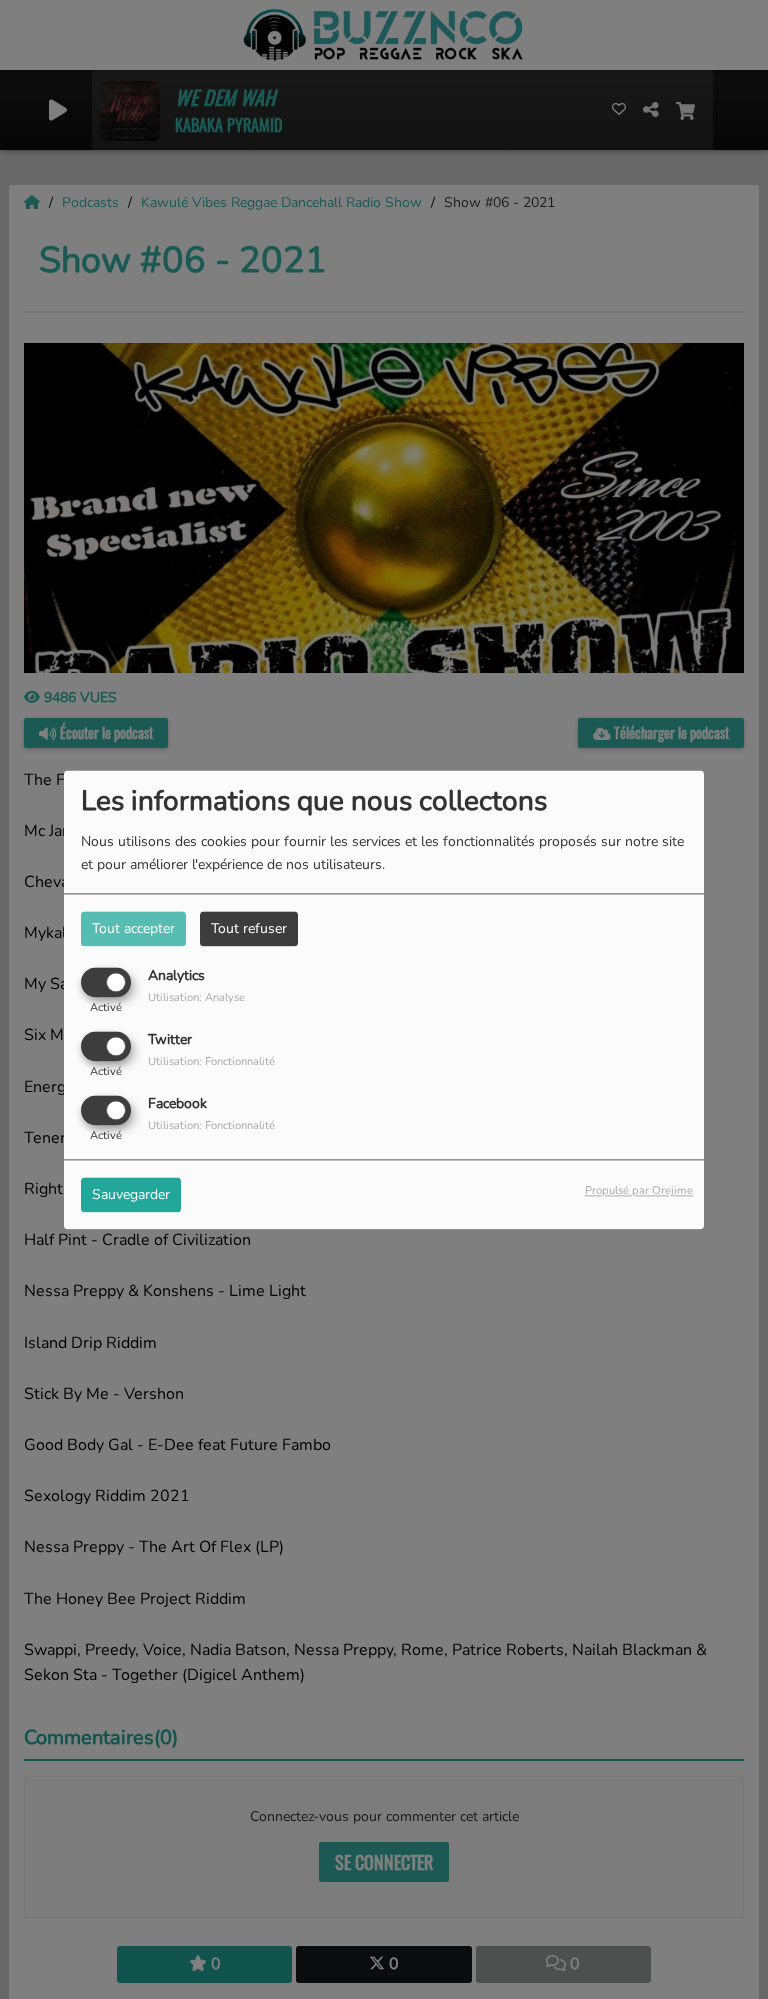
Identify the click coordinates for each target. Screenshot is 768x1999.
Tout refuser (249, 928)
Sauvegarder (131, 1194)
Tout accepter (133, 928)
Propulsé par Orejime (639, 1190)
